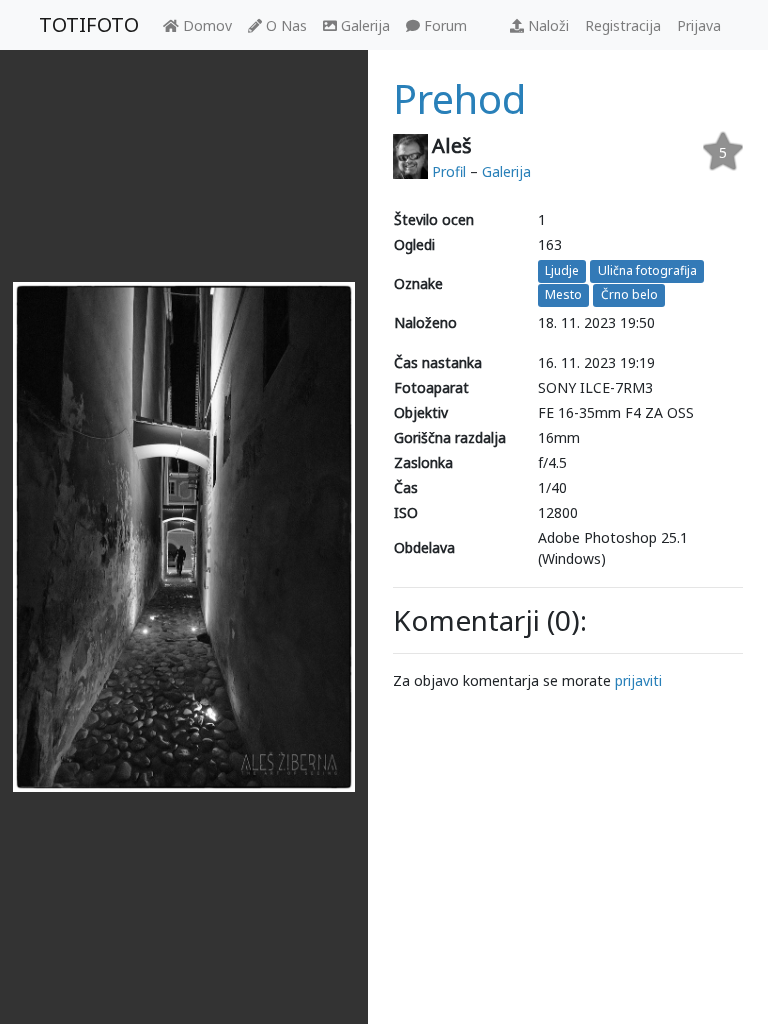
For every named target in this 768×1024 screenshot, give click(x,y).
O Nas (284, 25)
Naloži (546, 25)
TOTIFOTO (89, 24)
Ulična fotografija (647, 270)
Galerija (363, 25)
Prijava (699, 25)
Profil (449, 171)
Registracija (623, 25)
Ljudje (562, 270)
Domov (205, 25)
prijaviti (638, 680)
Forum (443, 25)
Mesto (563, 295)
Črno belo (629, 295)
